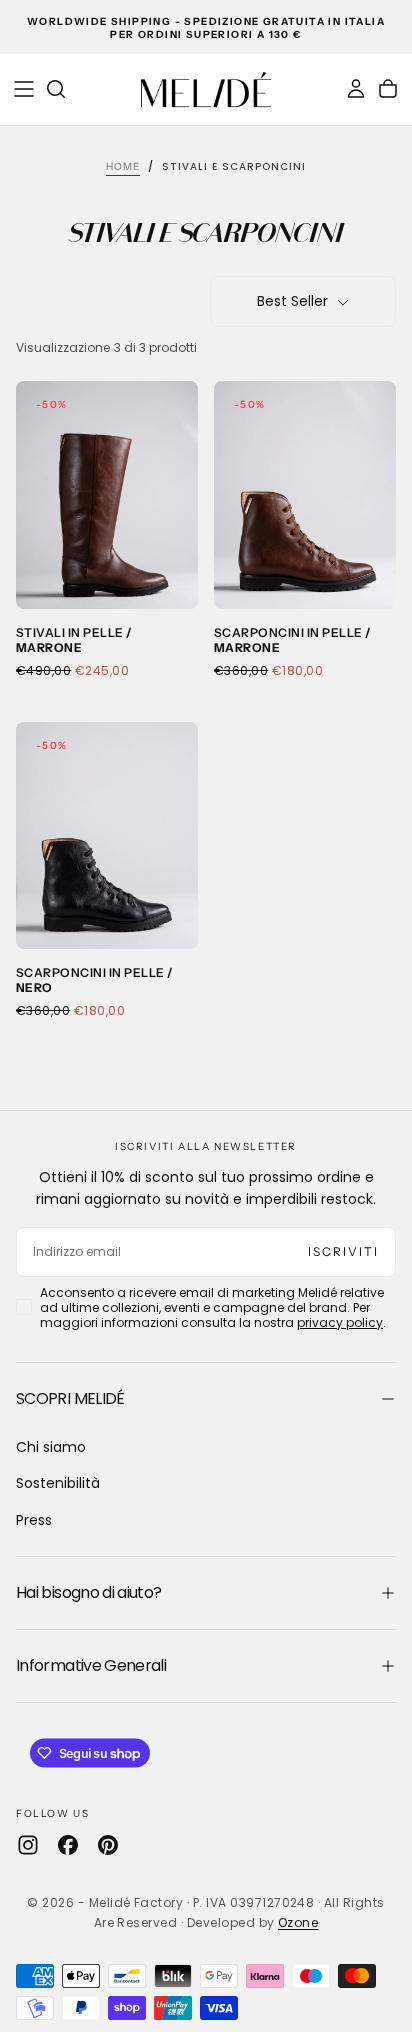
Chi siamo (51, 1447)
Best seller (292, 301)
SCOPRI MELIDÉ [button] (70, 1398)
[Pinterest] (108, 1845)
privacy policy (340, 1322)
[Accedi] (356, 89)
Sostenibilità (58, 1483)
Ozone (298, 1922)
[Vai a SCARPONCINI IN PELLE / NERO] (107, 836)
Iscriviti (343, 1251)
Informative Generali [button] (91, 1665)
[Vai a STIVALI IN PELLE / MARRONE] (107, 495)
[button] (24, 89)
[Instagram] (28, 1845)
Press (34, 1520)
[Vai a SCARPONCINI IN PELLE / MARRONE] (305, 495)
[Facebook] (68, 1845)
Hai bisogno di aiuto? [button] (89, 1592)
